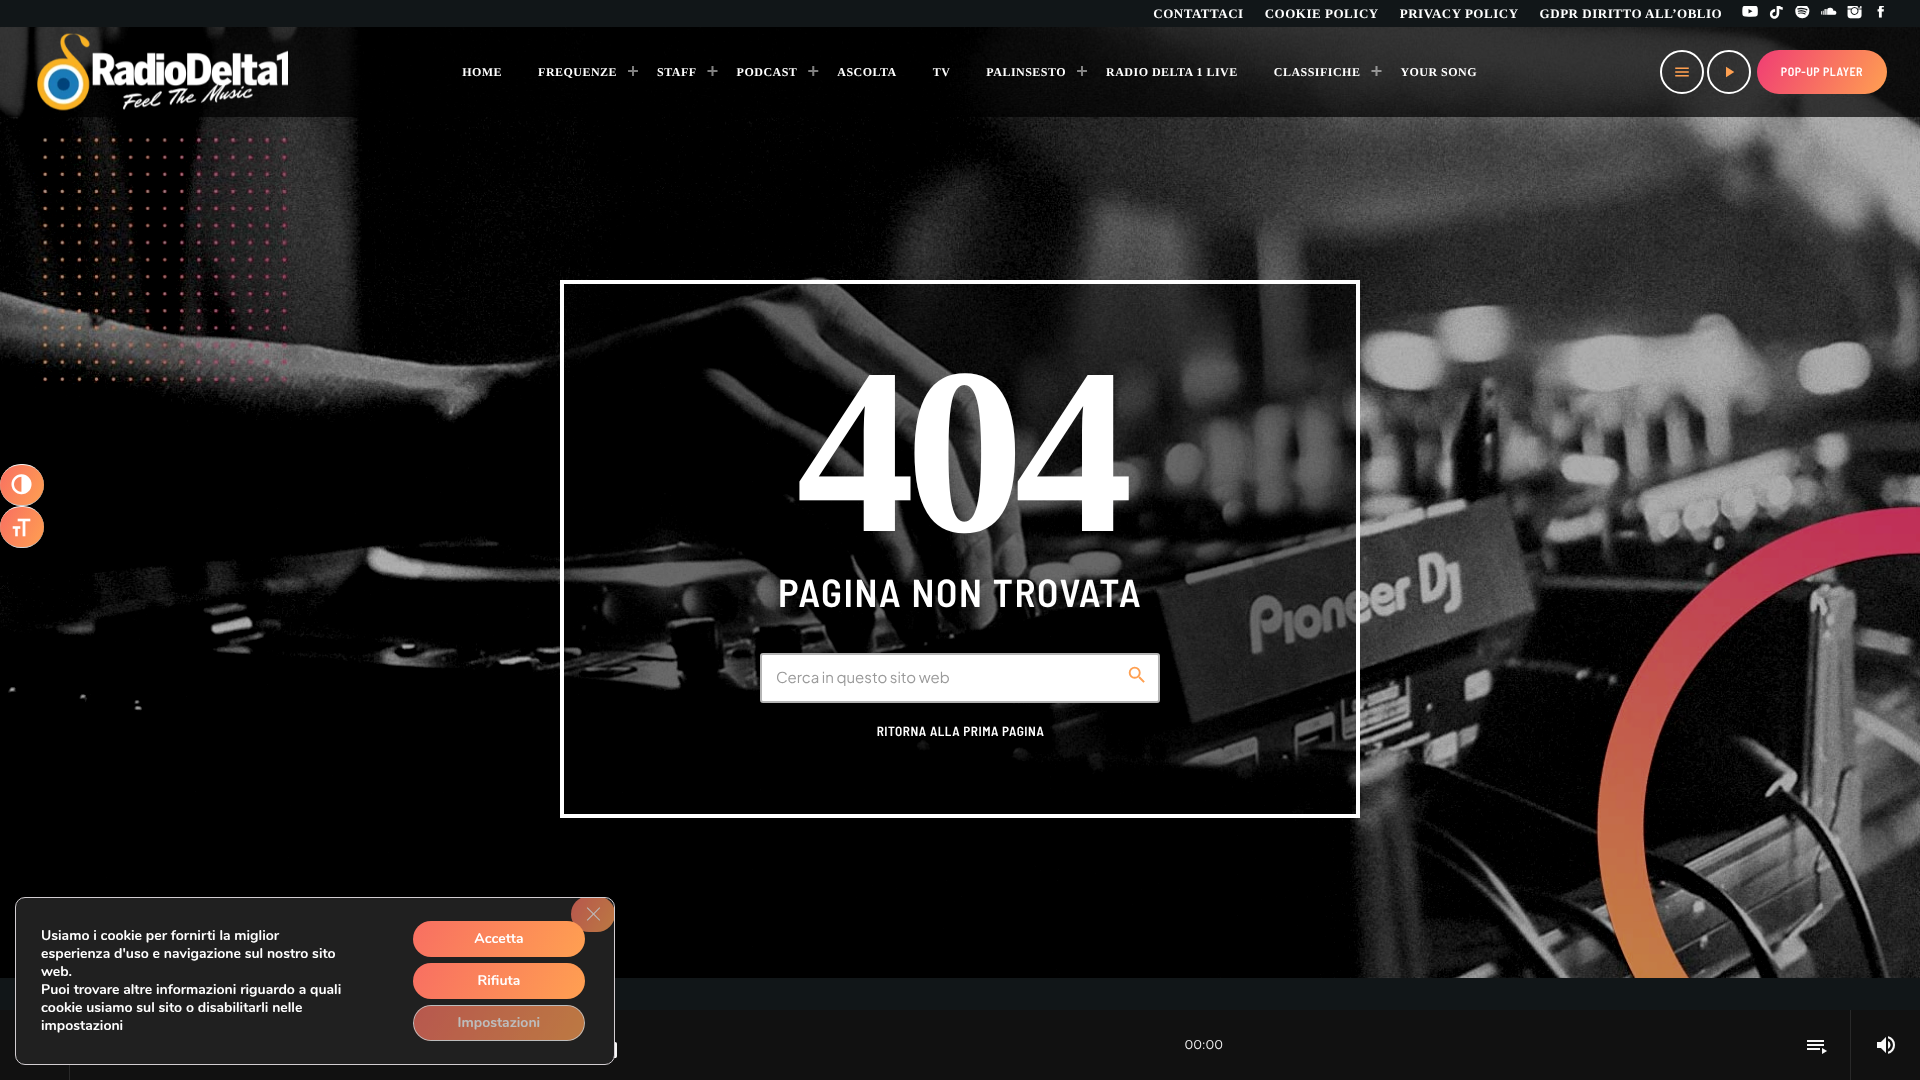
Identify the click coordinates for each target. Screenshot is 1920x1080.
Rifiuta (499, 980)
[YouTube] (1750, 13)
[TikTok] (1776, 13)
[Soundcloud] (1829, 13)
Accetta (498, 938)
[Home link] (163, 72)
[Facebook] (1881, 13)
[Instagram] (1855, 13)
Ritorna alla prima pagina (961, 731)
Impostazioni (499, 1022)
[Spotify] (1803, 13)
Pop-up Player (1822, 72)
